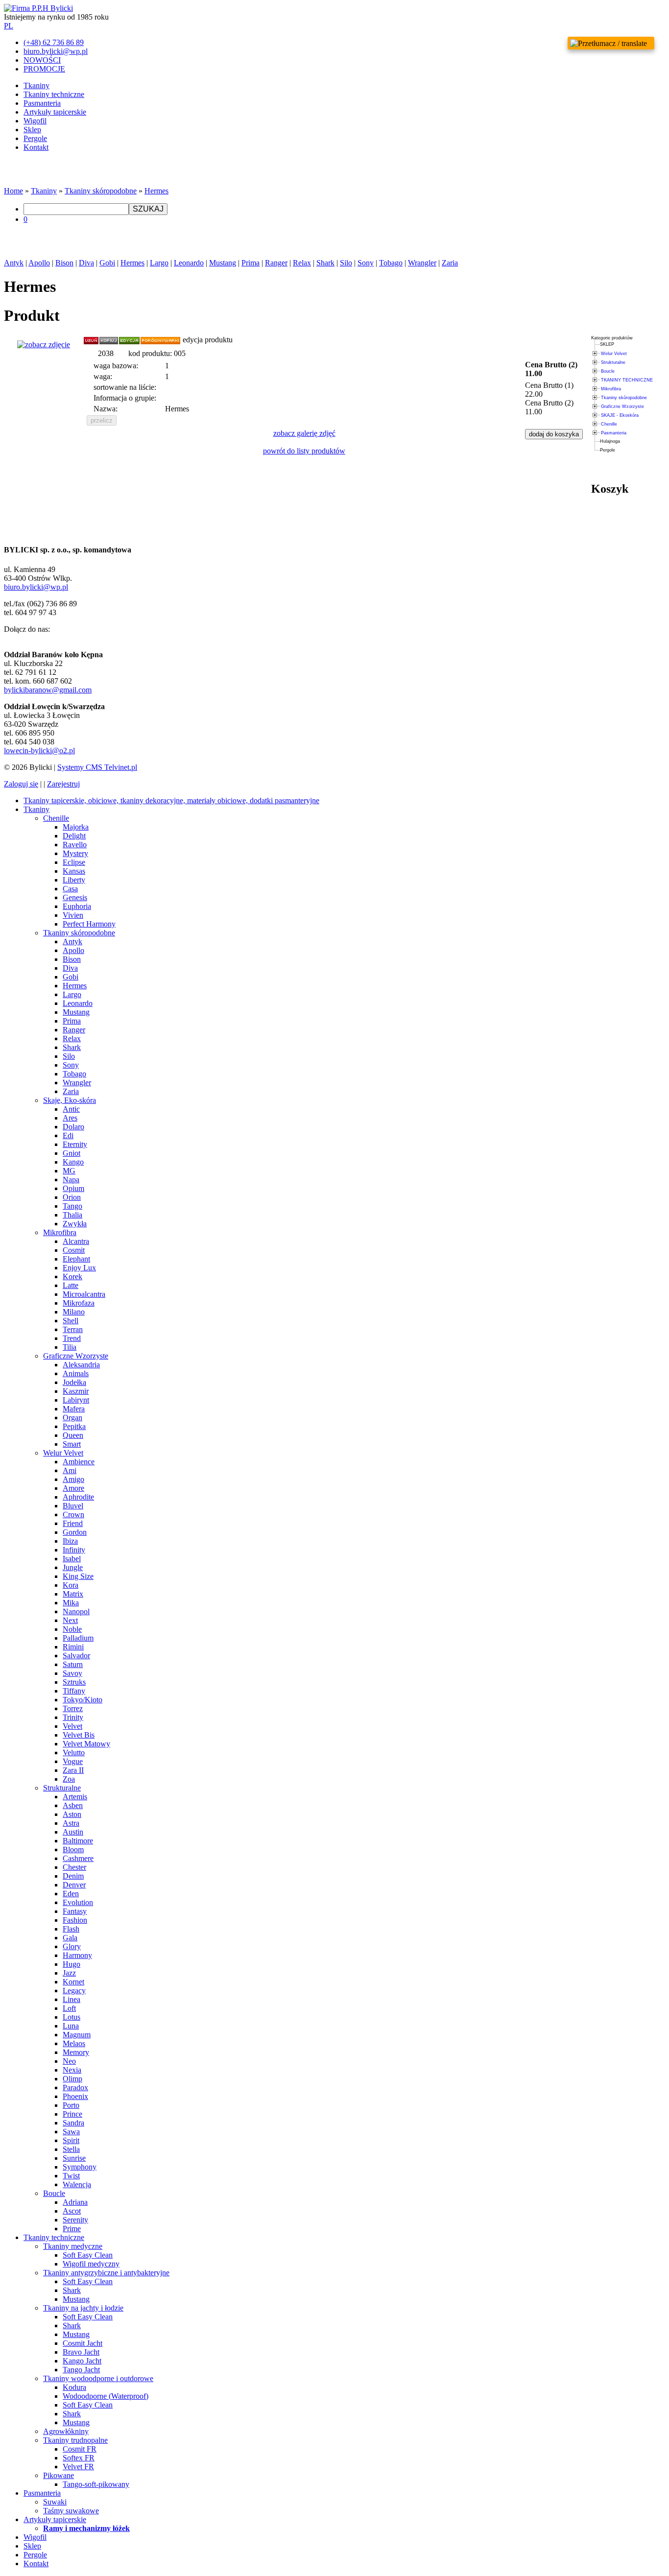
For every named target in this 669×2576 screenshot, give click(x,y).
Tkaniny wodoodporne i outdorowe (98, 2378)
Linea (72, 1999)
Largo (159, 263)
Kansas (74, 871)
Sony (366, 263)
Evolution (78, 1902)
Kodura (74, 2387)
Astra (71, 1823)
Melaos (74, 2043)
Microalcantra (84, 1294)
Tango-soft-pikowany (96, 2484)
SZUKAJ (148, 209)
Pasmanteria (42, 103)
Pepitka (74, 1426)
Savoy (72, 1673)
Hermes (156, 191)
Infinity (74, 1550)
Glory (72, 1946)
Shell (71, 1321)
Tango (72, 1206)
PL (9, 26)
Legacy (74, 1991)
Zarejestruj (63, 784)
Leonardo (189, 263)
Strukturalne (613, 362)
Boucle (608, 371)
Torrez (73, 1708)
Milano (74, 1312)
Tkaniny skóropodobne (101, 191)
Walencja (77, 2184)
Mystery (75, 853)
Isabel (72, 1559)
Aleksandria (81, 1365)
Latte (71, 1285)
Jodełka (74, 1382)
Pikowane (59, 2475)
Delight (74, 836)
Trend (72, 1338)
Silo (346, 263)
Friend (73, 1523)
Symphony (80, 2167)
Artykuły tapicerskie (55, 112)
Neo (69, 2061)
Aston (72, 1814)
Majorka (76, 827)
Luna (71, 2026)
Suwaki (55, 2502)
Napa (71, 1180)
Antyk (14, 263)
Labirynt (76, 1400)
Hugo (72, 1964)
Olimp (72, 2079)
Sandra (73, 2123)
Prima (251, 263)
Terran (73, 1329)
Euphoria (77, 906)
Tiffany (74, 1691)
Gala (70, 1938)
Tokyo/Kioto (83, 1700)
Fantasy (75, 1911)
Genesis (75, 897)
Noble (72, 1629)
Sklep (32, 130)
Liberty (74, 880)
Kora (71, 1585)
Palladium (78, 1638)
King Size (78, 1576)
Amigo (73, 1479)
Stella (71, 2149)
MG (69, 1171)
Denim (73, 1876)
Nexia (72, 2070)
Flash (71, 1929)
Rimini (73, 1647)
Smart (72, 1444)
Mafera (74, 1409)
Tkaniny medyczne (73, 2246)
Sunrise (74, 2158)
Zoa (69, 1779)
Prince (72, 2114)
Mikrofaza (79, 1303)
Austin (73, 1832)
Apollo (39, 263)
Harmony (77, 1955)
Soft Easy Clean (88, 2255)
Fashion (75, 1920)
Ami (70, 1470)
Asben (73, 1805)
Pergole (35, 138)
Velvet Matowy (86, 1744)
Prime (72, 2229)
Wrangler (422, 263)
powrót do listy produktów (304, 451)
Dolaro (73, 1127)
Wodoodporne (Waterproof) (106, 2396)
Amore (73, 1488)
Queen (73, 1435)
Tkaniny (36, 85)
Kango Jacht (82, 2361)
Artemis (75, 1797)
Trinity (73, 1717)
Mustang (223, 263)
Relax (302, 263)
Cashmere (78, 1858)
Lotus (72, 2017)
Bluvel (73, 1506)
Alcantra (76, 1241)
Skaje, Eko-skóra (70, 1100)
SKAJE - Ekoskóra (620, 415)
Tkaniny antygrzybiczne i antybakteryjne (106, 2273)
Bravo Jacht (81, 2352)
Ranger (276, 263)
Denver (74, 1885)
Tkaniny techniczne (54, 94)
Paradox (75, 2087)
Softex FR (79, 2458)
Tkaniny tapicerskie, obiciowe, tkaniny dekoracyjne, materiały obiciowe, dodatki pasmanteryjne (171, 800)
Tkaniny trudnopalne (75, 2440)
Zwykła (75, 1224)
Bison (64, 263)
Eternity (75, 1144)
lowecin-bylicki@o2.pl (39, 751)
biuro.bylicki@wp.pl (36, 587)
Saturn (73, 1664)
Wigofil (35, 121)
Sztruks (74, 1682)
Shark (325, 263)
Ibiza (70, 1541)
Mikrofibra (611, 389)
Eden (71, 1894)
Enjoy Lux (79, 1268)
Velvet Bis (79, 1735)
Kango (73, 1162)
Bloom (73, 1849)
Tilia (70, 1347)
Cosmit (74, 1250)
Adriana (75, 2202)
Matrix (73, 1594)
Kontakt (36, 147)
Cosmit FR (80, 2449)
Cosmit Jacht (83, 2343)
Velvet (72, 1726)
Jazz (69, 1973)
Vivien (73, 915)
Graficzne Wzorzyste (622, 406)
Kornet (73, 1982)
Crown (73, 1515)
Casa (70, 889)
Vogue (73, 1761)
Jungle (73, 1567)
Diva (86, 263)
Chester (74, 1867)
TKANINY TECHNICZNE (627, 380)
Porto (71, 2105)
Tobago (391, 263)
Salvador (76, 1656)
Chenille (609, 424)
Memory (76, 2052)
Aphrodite (78, 1497)
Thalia (72, 1215)
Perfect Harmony (89, 924)
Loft (69, 2008)
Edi (68, 1135)
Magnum (77, 2035)
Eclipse (74, 862)
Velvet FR (78, 2467)
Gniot (72, 1153)
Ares (70, 1118)
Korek (72, 1276)
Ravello (75, 845)
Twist (71, 2176)
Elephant (76, 1259)
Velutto (74, 1753)
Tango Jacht (81, 2370)
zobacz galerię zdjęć (304, 433)
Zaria (450, 263)
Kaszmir (76, 1391)
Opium (73, 1188)
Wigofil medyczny (91, 2264)
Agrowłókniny (66, 2431)
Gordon (75, 1532)
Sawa (71, 2132)
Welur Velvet (614, 354)
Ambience (79, 1462)
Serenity (75, 2220)
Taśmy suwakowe (71, 2511)
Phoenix (75, 2096)
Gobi (107, 263)
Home (13, 191)
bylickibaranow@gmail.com (48, 690)
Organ (72, 1418)
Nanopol (76, 1611)
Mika (71, 1603)
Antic (71, 1109)
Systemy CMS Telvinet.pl (97, 767)
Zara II (73, 1770)
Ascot (72, 2211)
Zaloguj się (21, 784)
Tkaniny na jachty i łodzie (83, 2308)
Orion (72, 1197)
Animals (76, 1373)
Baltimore (78, 1841)
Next (70, 1620)
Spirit (71, 2140)
